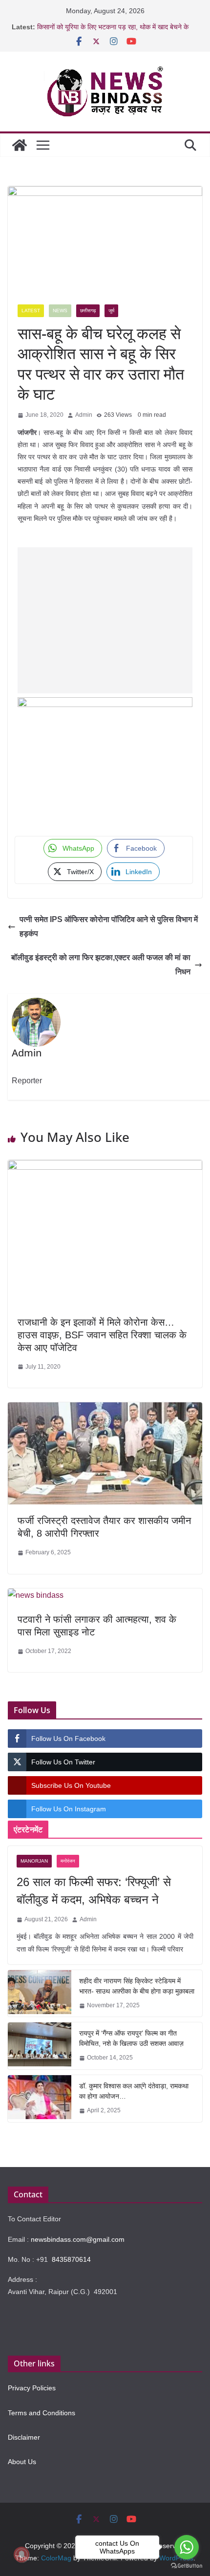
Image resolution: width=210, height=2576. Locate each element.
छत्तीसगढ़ (88, 311)
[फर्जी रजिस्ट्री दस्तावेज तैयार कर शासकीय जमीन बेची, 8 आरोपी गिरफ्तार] (105, 1409)
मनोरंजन (68, 1861)
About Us (22, 2462)
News (60, 311)
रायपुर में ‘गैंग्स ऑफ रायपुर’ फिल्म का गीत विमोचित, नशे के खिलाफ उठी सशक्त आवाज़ (131, 2038)
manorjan (34, 1861)
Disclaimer (24, 2437)
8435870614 (71, 2259)
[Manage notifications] (21, 2555)
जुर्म (111, 311)
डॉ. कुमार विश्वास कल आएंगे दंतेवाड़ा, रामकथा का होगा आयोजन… (134, 2091)
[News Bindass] (20, 145)
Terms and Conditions (42, 2413)
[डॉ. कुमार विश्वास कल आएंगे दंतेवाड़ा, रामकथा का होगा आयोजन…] (40, 2099)
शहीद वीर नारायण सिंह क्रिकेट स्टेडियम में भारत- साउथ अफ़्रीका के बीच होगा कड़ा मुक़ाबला (137, 1986)
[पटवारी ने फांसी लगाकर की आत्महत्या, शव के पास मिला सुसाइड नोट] (36, 1596)
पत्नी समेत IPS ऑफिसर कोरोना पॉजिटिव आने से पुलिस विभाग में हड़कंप (109, 926)
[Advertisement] (105, 620)
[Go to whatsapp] (187, 2547)
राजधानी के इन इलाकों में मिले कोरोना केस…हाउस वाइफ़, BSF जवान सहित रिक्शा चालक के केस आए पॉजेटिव (102, 1335)
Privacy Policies (32, 2388)
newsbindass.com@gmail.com (78, 2239)
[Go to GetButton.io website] (187, 2566)
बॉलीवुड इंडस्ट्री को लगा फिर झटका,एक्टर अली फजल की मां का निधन (101, 965)
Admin (84, 415)
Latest (31, 311)
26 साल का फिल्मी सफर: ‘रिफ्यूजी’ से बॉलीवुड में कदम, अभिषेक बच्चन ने (94, 1891)
